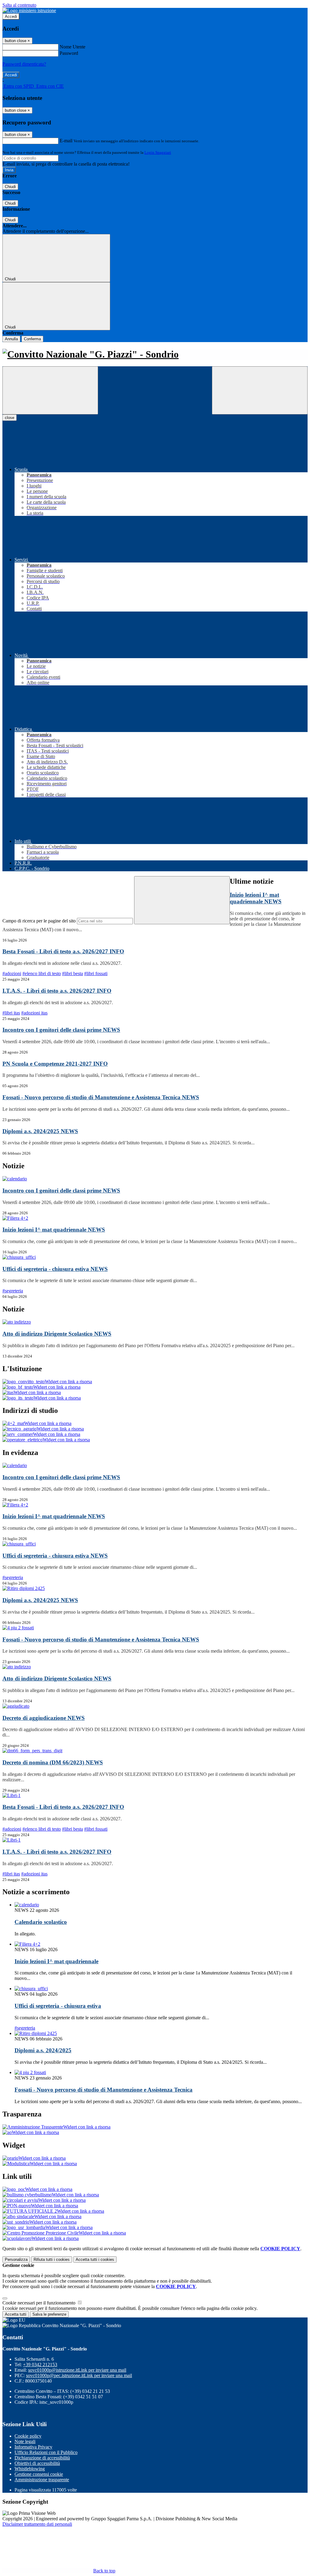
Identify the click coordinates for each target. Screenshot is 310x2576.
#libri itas (11, 1013)
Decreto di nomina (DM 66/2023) (53, 1762)
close (10, 418)
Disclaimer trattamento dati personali (37, 2524)
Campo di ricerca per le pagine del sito (39, 921)
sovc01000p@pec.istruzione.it (79, 2375)
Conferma (32, 339)
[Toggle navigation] (50, 390)
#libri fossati (96, 973)
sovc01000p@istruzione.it (77, 2370)
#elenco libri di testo (42, 973)
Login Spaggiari (158, 152)
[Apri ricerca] (260, 390)
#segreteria (13, 1291)
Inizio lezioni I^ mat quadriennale (256, 898)
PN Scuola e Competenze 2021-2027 (55, 1064)
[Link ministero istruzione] (29, 10)
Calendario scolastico (41, 1922)
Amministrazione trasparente (42, 2480)
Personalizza (16, 2259)
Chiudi (10, 187)
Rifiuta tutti (52, 2259)
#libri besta (73, 973)
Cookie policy (28, 2436)
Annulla (11, 339)
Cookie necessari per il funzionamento (40, 2303)
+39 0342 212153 (40, 2365)
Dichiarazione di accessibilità (42, 2458)
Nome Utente (73, 47)
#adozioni (12, 973)
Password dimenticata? (24, 64)
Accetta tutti (95, 2259)
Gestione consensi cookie (39, 2474)
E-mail (66, 141)
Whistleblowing (30, 2469)
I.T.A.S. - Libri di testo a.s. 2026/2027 (57, 991)
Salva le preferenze (49, 2314)
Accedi (11, 16)
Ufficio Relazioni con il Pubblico (46, 2452)
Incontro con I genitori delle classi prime (61, 1030)
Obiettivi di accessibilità (37, 2463)
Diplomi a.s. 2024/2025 (40, 1131)
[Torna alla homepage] (155, 354)
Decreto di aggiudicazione (44, 1718)
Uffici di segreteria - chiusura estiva (55, 1269)
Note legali (25, 2441)
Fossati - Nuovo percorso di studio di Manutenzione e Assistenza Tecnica (101, 1097)
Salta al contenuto (19, 5)
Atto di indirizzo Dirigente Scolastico (57, 1334)
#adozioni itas (34, 1013)
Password (69, 53)
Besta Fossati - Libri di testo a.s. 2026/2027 (63, 951)
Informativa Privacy (33, 2447)
